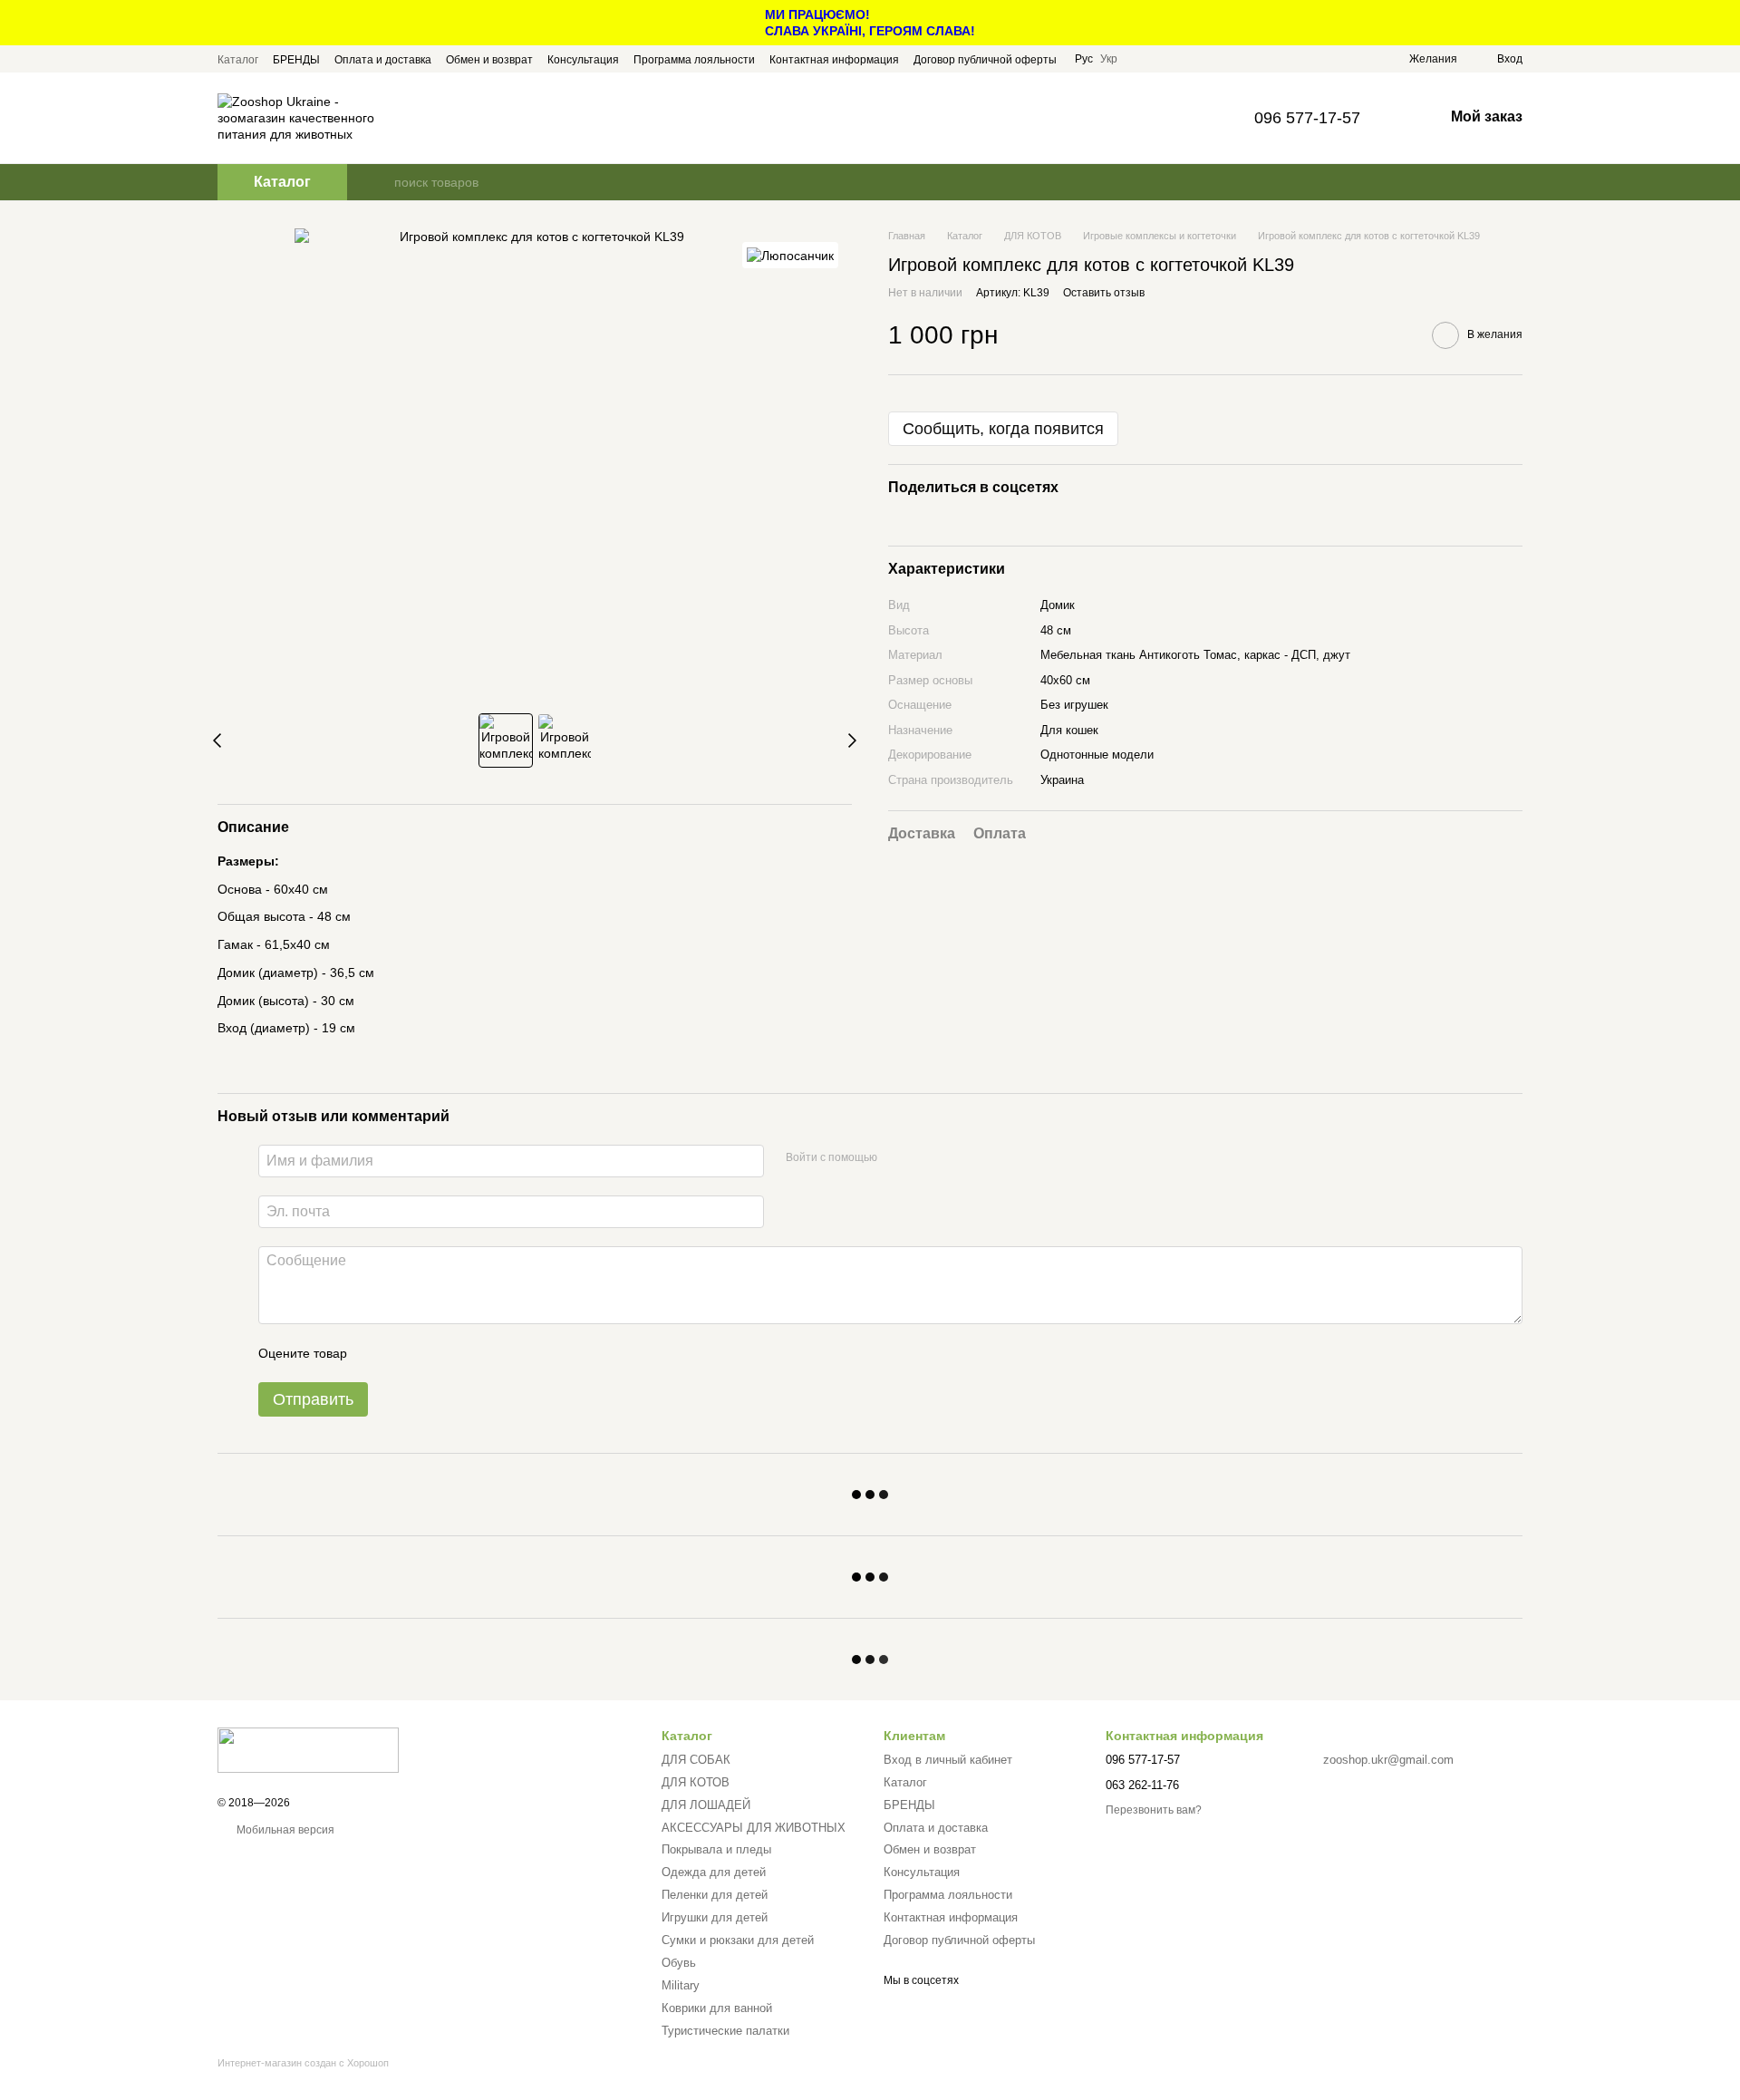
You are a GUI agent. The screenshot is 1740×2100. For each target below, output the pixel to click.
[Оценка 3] (435, 1353)
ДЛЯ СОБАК (696, 1760)
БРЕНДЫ (296, 60)
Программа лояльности (694, 60)
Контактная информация (834, 60)
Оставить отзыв (1104, 294)
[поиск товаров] (380, 182)
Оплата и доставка (383, 60)
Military (681, 1985)
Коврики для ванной (717, 2008)
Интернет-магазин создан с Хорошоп (303, 2063)
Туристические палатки (725, 2031)
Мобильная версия (284, 1830)
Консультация (583, 60)
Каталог (238, 60)
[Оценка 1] (377, 1353)
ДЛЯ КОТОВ (696, 1782)
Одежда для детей (714, 1872)
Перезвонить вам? (1154, 1810)
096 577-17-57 (1307, 118)
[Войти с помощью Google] (926, 1158)
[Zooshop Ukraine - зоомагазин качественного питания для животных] (308, 1749)
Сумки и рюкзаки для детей (738, 1940)
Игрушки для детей (715, 1917)
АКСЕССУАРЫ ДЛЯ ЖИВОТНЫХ (754, 1828)
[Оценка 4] (464, 1353)
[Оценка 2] (406, 1353)
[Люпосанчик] (790, 255)
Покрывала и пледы (716, 1849)
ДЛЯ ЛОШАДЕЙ (706, 1805)
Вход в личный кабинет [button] (948, 1760)
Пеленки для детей (715, 1895)
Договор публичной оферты (985, 60)
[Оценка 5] (493, 1353)
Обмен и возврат (489, 60)
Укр (1109, 59)
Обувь (679, 1963)
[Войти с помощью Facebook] (897, 1158)
